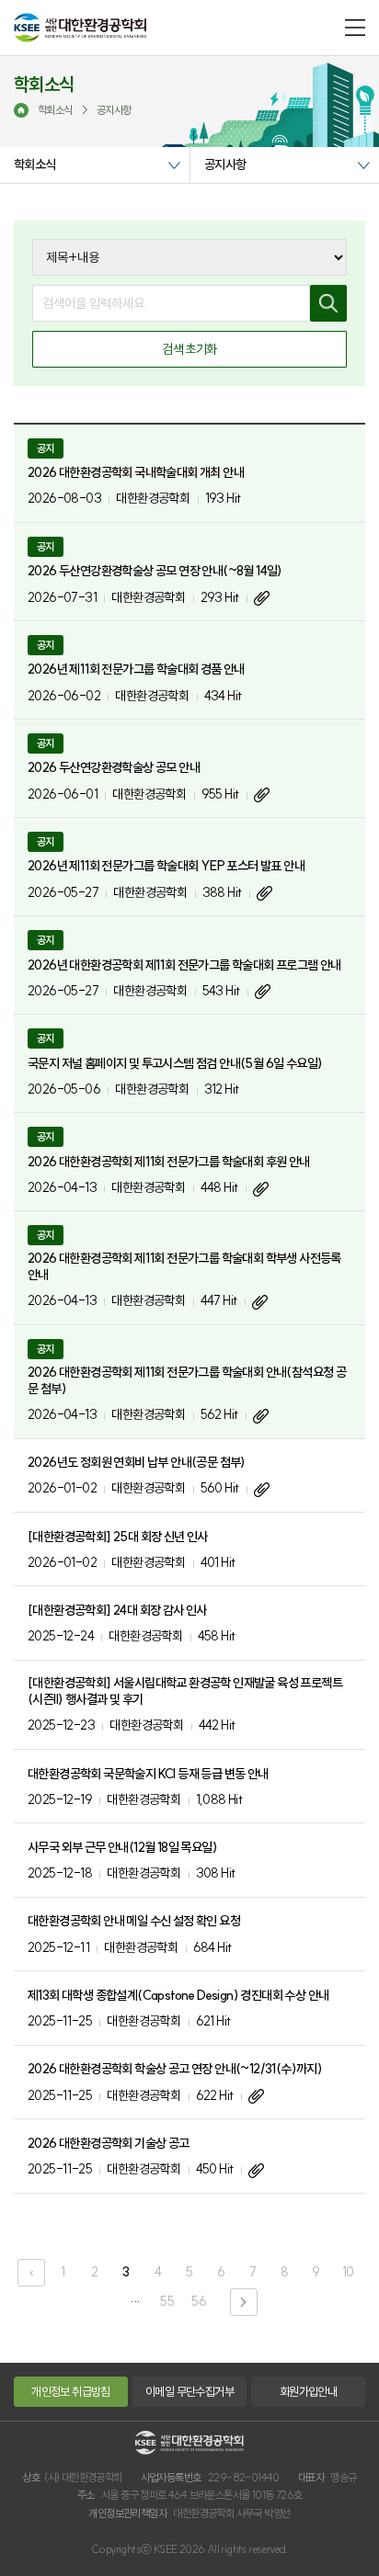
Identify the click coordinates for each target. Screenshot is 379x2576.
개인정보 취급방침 (71, 2391)
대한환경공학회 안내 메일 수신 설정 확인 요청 (134, 1921)
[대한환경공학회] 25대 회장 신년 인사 (118, 1537)
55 (167, 2301)
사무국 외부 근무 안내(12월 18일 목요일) (122, 1847)
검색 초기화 (189, 349)
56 (199, 2301)
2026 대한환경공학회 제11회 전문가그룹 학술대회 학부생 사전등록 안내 (184, 1266)
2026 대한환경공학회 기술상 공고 (109, 2143)
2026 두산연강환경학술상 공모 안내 (114, 767)
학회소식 (35, 165)
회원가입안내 (308, 2391)
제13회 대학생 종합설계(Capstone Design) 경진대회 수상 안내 (178, 1995)
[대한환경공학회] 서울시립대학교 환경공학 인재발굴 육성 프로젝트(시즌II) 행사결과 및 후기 (185, 1691)
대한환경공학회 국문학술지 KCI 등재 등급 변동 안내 (148, 1774)
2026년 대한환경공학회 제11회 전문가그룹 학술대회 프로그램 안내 (184, 965)
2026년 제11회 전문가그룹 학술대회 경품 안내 (136, 669)
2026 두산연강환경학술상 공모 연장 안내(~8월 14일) (155, 571)
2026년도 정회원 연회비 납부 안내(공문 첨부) (137, 1462)
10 (348, 2272)
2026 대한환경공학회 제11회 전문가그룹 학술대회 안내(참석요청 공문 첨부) (187, 1380)
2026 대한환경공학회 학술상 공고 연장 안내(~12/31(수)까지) (175, 2069)
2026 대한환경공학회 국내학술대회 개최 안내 (136, 472)
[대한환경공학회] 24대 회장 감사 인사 (117, 1610)
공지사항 (225, 165)
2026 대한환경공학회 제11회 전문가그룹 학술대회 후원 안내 (169, 1162)
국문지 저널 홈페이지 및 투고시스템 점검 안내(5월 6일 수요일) (175, 1063)
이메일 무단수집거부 (189, 2391)
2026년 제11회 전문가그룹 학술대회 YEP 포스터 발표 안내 (166, 866)
